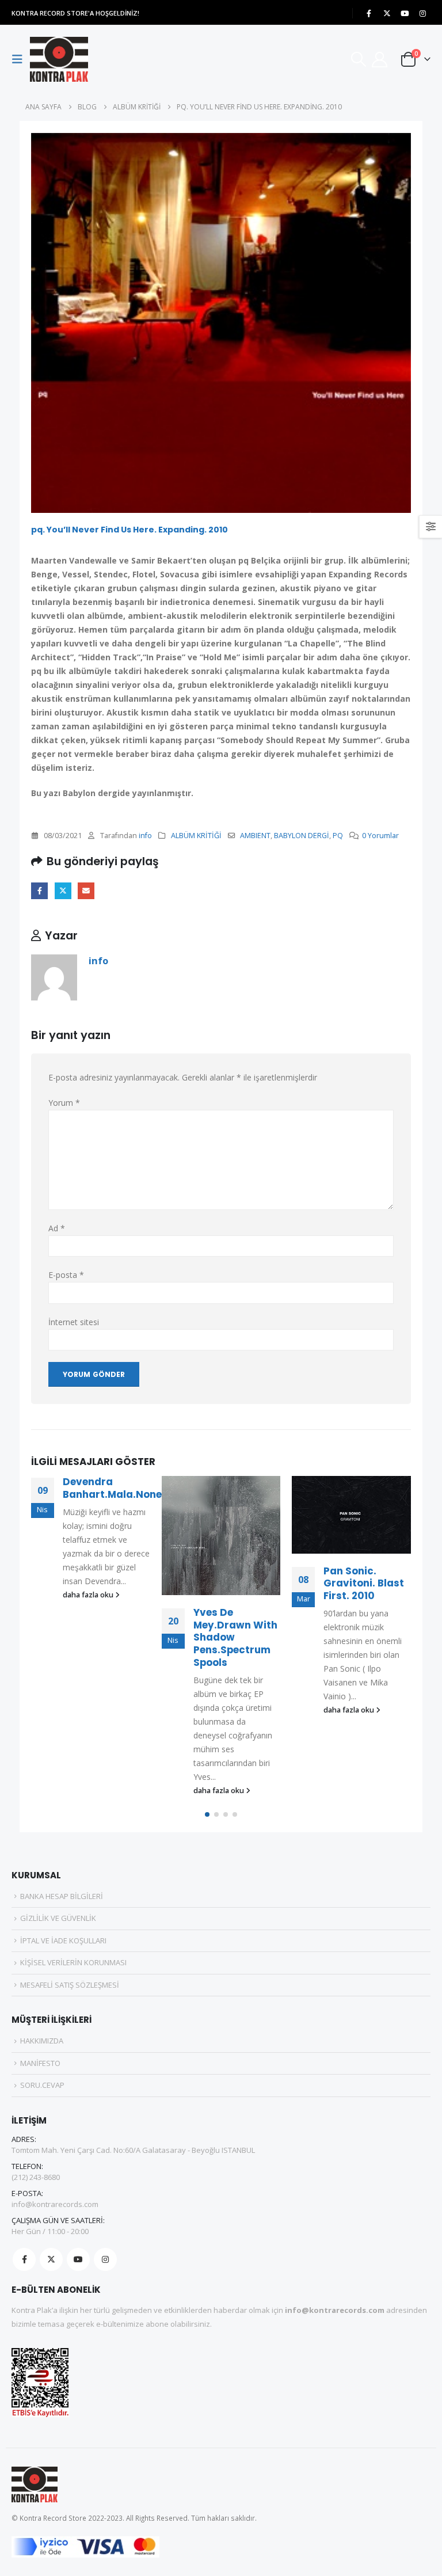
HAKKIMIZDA (42, 2041)
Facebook (39, 891)
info (145, 836)
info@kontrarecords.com (55, 2204)
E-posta (86, 891)
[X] (387, 13)
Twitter (63, 891)
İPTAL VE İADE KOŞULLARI (63, 1940)
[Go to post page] (221, 1536)
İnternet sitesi (74, 1322)
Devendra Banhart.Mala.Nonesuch (125, 1488)
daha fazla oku (89, 1595)
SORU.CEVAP (42, 2085)
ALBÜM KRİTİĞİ (196, 836)
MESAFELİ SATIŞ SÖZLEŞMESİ (70, 1985)
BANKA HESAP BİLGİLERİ (62, 1896)
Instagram (105, 2259)
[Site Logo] (59, 59)
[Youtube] (405, 13)
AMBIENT (255, 836)
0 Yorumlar (380, 836)
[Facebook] (369, 13)
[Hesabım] (380, 60)
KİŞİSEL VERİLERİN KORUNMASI (73, 1962)
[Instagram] (422, 13)
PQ (338, 836)
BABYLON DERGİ (302, 836)
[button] (21, 59)
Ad (57, 1228)
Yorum (64, 1103)
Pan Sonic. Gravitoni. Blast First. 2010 (364, 1584)
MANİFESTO (40, 2063)
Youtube (78, 2259)
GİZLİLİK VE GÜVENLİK (58, 1918)
